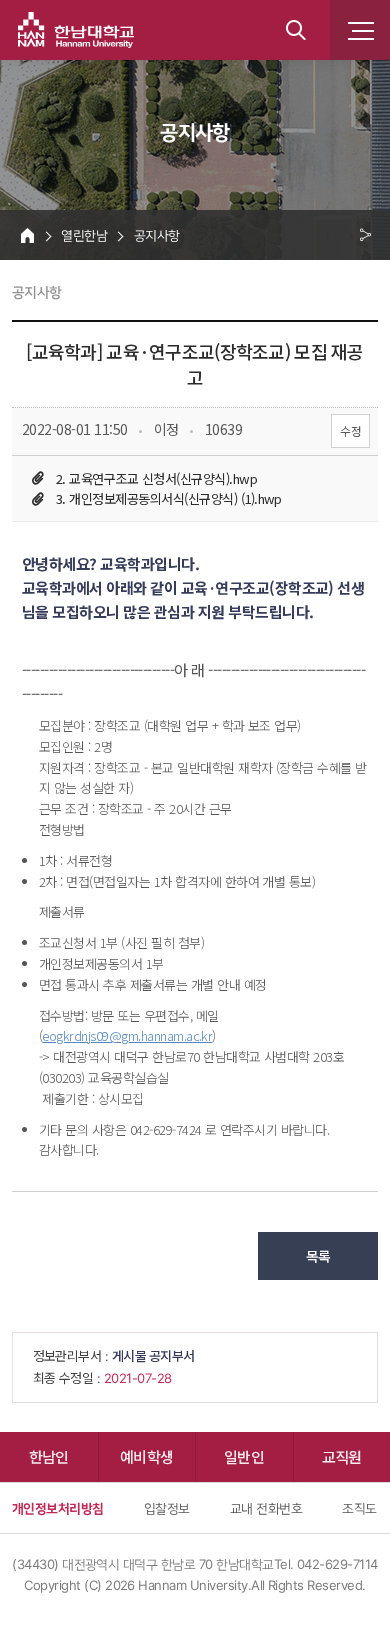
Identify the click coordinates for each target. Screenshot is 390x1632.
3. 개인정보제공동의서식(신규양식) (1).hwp (169, 498)
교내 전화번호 (266, 1508)
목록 (318, 1256)
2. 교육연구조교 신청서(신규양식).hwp (156, 478)
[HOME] (27, 235)
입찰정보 (167, 1508)
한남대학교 (76, 30)
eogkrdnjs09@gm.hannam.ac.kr (127, 1035)
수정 (350, 430)
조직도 (359, 1508)
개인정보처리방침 (58, 1508)
